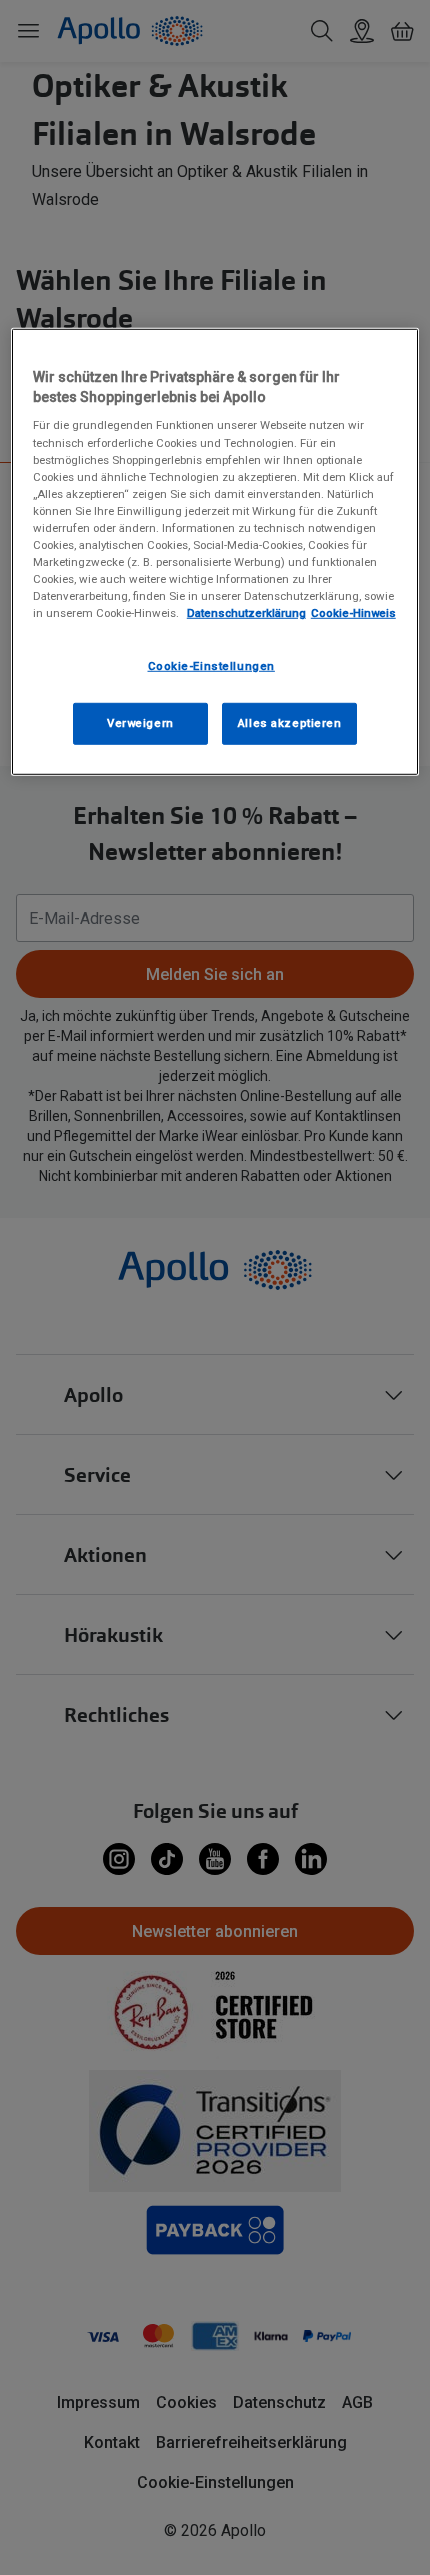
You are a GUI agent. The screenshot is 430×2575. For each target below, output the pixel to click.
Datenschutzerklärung (246, 613)
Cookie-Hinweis (353, 613)
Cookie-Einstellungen (211, 666)
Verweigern (140, 723)
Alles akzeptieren (290, 723)
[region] (215, 552)
